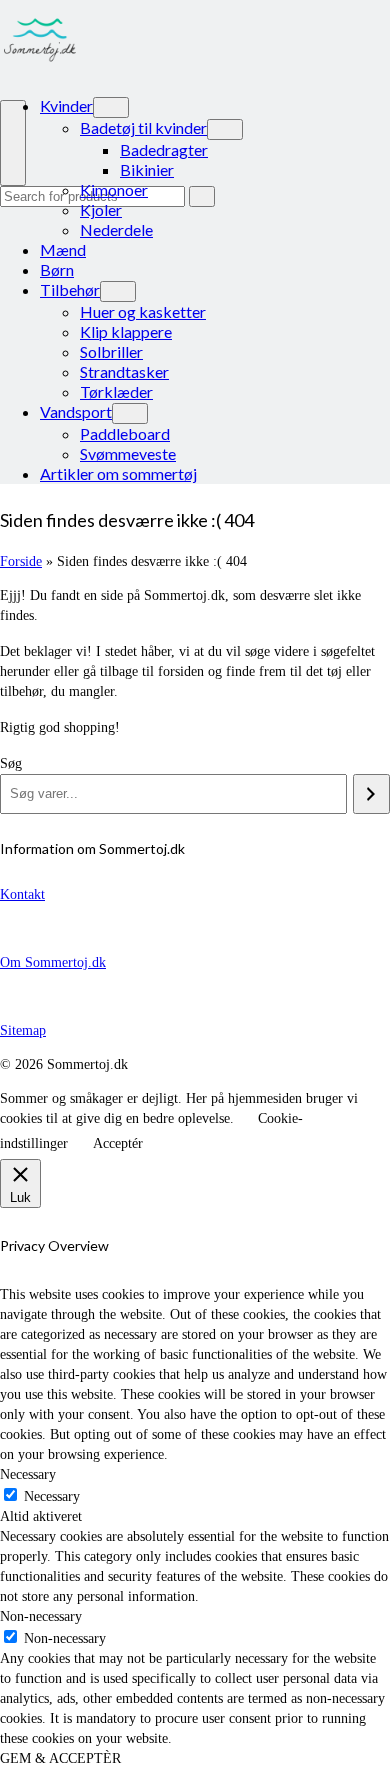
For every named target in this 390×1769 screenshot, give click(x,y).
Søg (11, 763)
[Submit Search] (202, 196)
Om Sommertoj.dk (53, 962)
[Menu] (13, 143)
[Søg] (371, 794)
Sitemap (23, 1030)
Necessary (52, 1496)
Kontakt (22, 894)
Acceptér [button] (118, 1143)
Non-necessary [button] (41, 1616)
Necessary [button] (28, 1474)
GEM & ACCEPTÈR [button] (60, 1758)
